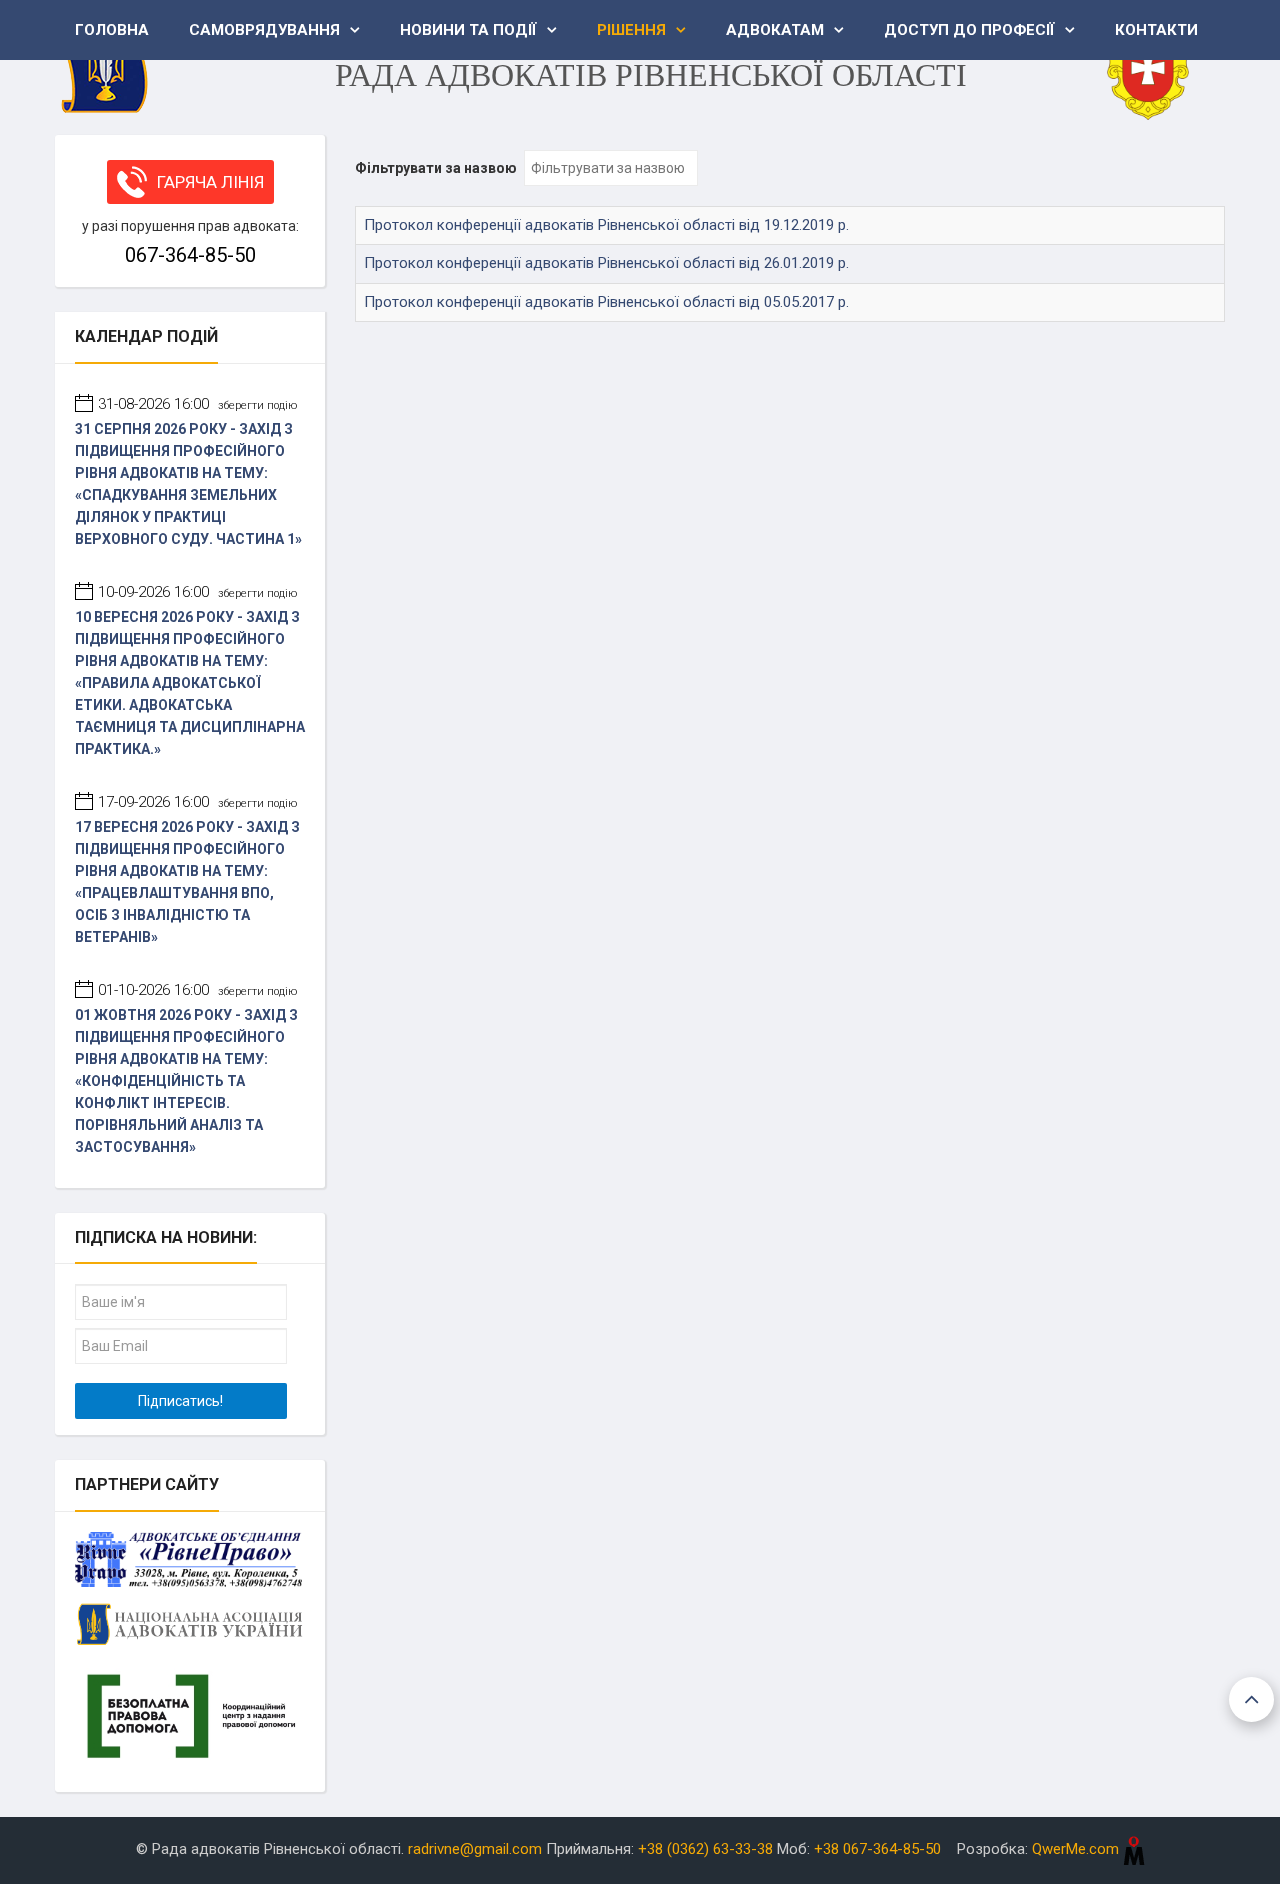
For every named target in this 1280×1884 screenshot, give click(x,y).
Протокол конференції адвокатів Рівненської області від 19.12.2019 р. (606, 225)
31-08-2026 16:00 (197, 404)
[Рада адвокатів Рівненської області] (105, 60)
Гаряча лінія (210, 182)
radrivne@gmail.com (475, 1849)
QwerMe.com (1077, 1849)
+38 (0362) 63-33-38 (705, 1849)
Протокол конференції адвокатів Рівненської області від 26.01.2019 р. (606, 263)
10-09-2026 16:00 (197, 592)
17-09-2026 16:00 (197, 802)
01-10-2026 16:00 (197, 990)
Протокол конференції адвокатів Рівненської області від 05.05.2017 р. (606, 302)
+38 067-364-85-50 (877, 1849)
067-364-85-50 (190, 255)
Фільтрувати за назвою (437, 168)
